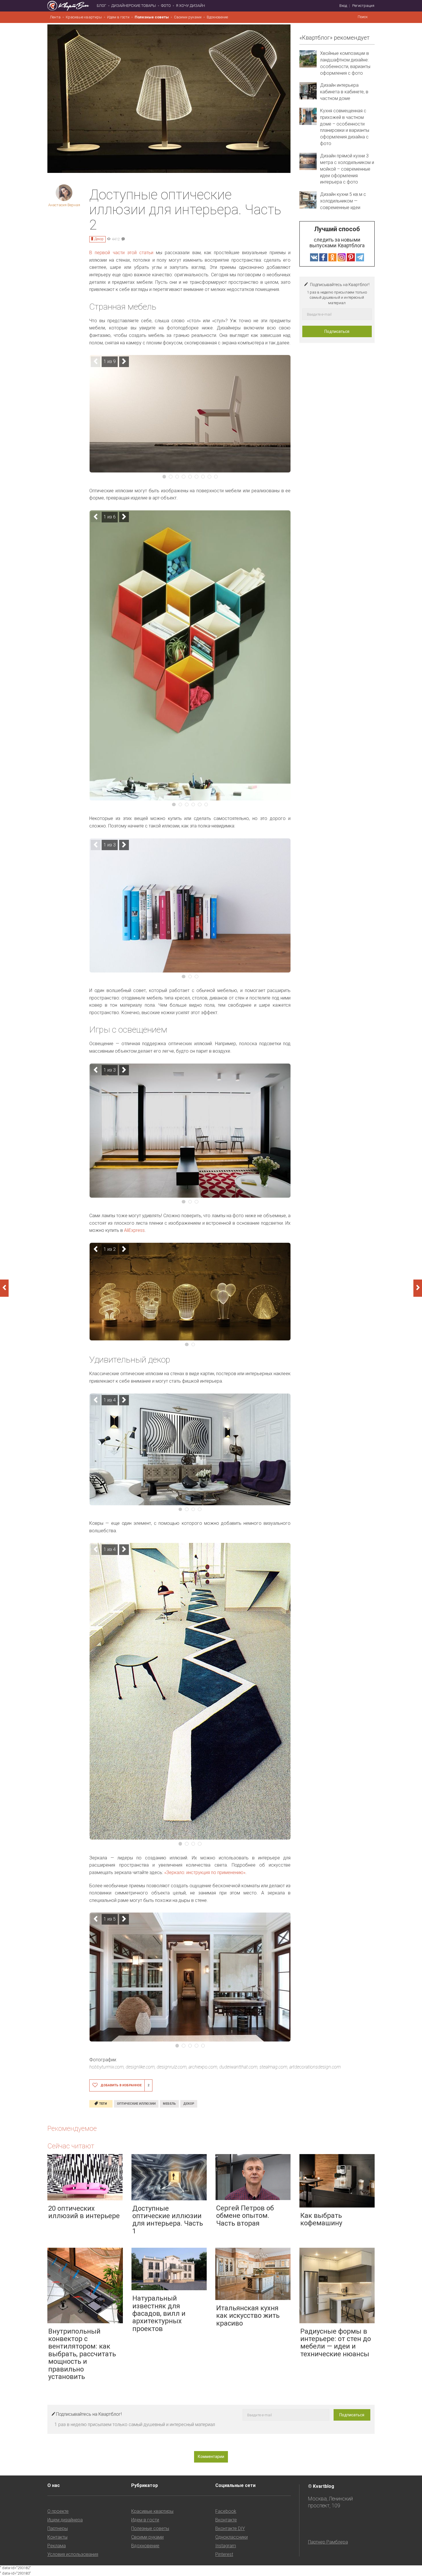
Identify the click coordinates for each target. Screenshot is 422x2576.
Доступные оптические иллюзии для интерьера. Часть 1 (168, 2220)
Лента (55, 17)
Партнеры (58, 2528)
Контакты (57, 2537)
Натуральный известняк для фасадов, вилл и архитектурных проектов (159, 2313)
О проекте (58, 2511)
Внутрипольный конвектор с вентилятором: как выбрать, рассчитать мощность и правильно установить (82, 2354)
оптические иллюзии (136, 2104)
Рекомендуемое (72, 2129)
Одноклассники (232, 2537)
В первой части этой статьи (121, 253)
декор (189, 2104)
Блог (101, 6)
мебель (169, 2104)
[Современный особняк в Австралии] (418, 1288)
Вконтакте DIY (230, 2528)
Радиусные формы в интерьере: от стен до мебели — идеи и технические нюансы (336, 2343)
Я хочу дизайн (190, 6)
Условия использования (73, 2554)
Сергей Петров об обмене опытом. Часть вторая (245, 2216)
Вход (343, 6)
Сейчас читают (71, 2146)
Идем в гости (118, 17)
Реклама (57, 2546)
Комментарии (211, 2457)
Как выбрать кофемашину (321, 2219)
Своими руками (188, 17)
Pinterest (224, 2554)
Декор (99, 239)
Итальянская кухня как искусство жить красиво (248, 2316)
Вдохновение (217, 17)
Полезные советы (152, 17)
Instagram (226, 2546)
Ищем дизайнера (65, 2520)
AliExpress (134, 1230)
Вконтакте (226, 2520)
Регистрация (363, 6)
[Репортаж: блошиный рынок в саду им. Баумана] (4, 1288)
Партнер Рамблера (328, 2542)
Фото (166, 6)
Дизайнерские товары (134, 6)
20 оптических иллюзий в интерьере (84, 2212)
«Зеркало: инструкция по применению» (205, 1872)
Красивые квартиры (84, 17)
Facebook (226, 2511)
